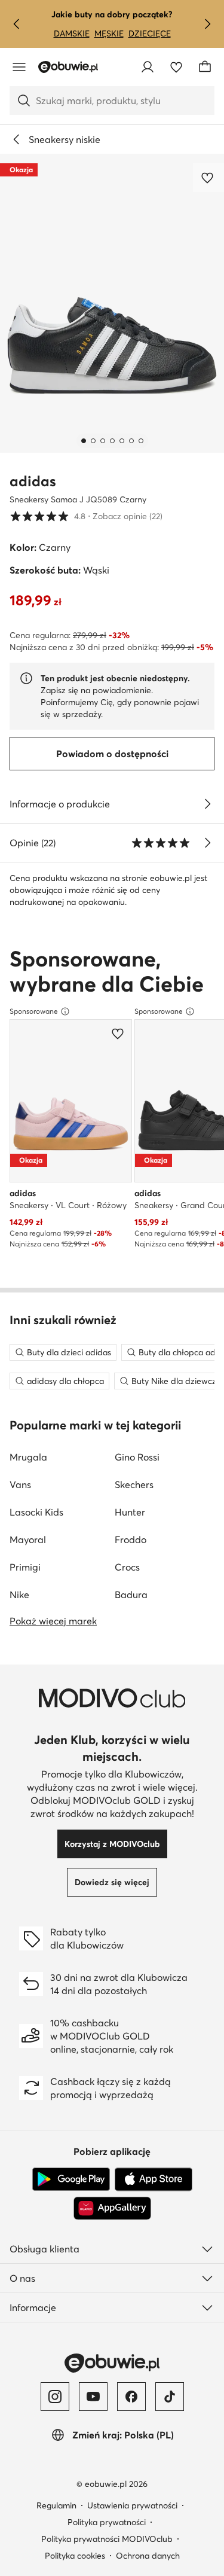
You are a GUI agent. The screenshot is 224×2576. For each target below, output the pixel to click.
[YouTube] (93, 2397)
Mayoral (28, 1539)
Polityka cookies (75, 2556)
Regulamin (56, 2505)
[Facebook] (131, 2397)
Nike (19, 1595)
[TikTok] (170, 2397)
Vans (20, 1484)
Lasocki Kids (36, 1512)
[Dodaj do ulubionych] (208, 178)
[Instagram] (55, 2397)
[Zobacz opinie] (207, 843)
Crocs (127, 1567)
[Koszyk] (205, 67)
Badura (131, 1595)
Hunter (130, 1512)
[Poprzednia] (17, 24)
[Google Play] (71, 2179)
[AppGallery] (112, 2208)
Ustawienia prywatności (132, 2505)
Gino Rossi (137, 1457)
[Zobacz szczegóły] (207, 804)
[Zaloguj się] (148, 67)
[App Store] (154, 2179)
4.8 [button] (86, 516)
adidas (33, 481)
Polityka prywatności (107, 2522)
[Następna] (207, 24)
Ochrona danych (148, 2556)
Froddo (131, 1539)
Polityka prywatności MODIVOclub (107, 2539)
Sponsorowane (34, 1011)
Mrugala (28, 1457)
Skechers (134, 1484)
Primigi (25, 1567)
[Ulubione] (176, 67)
